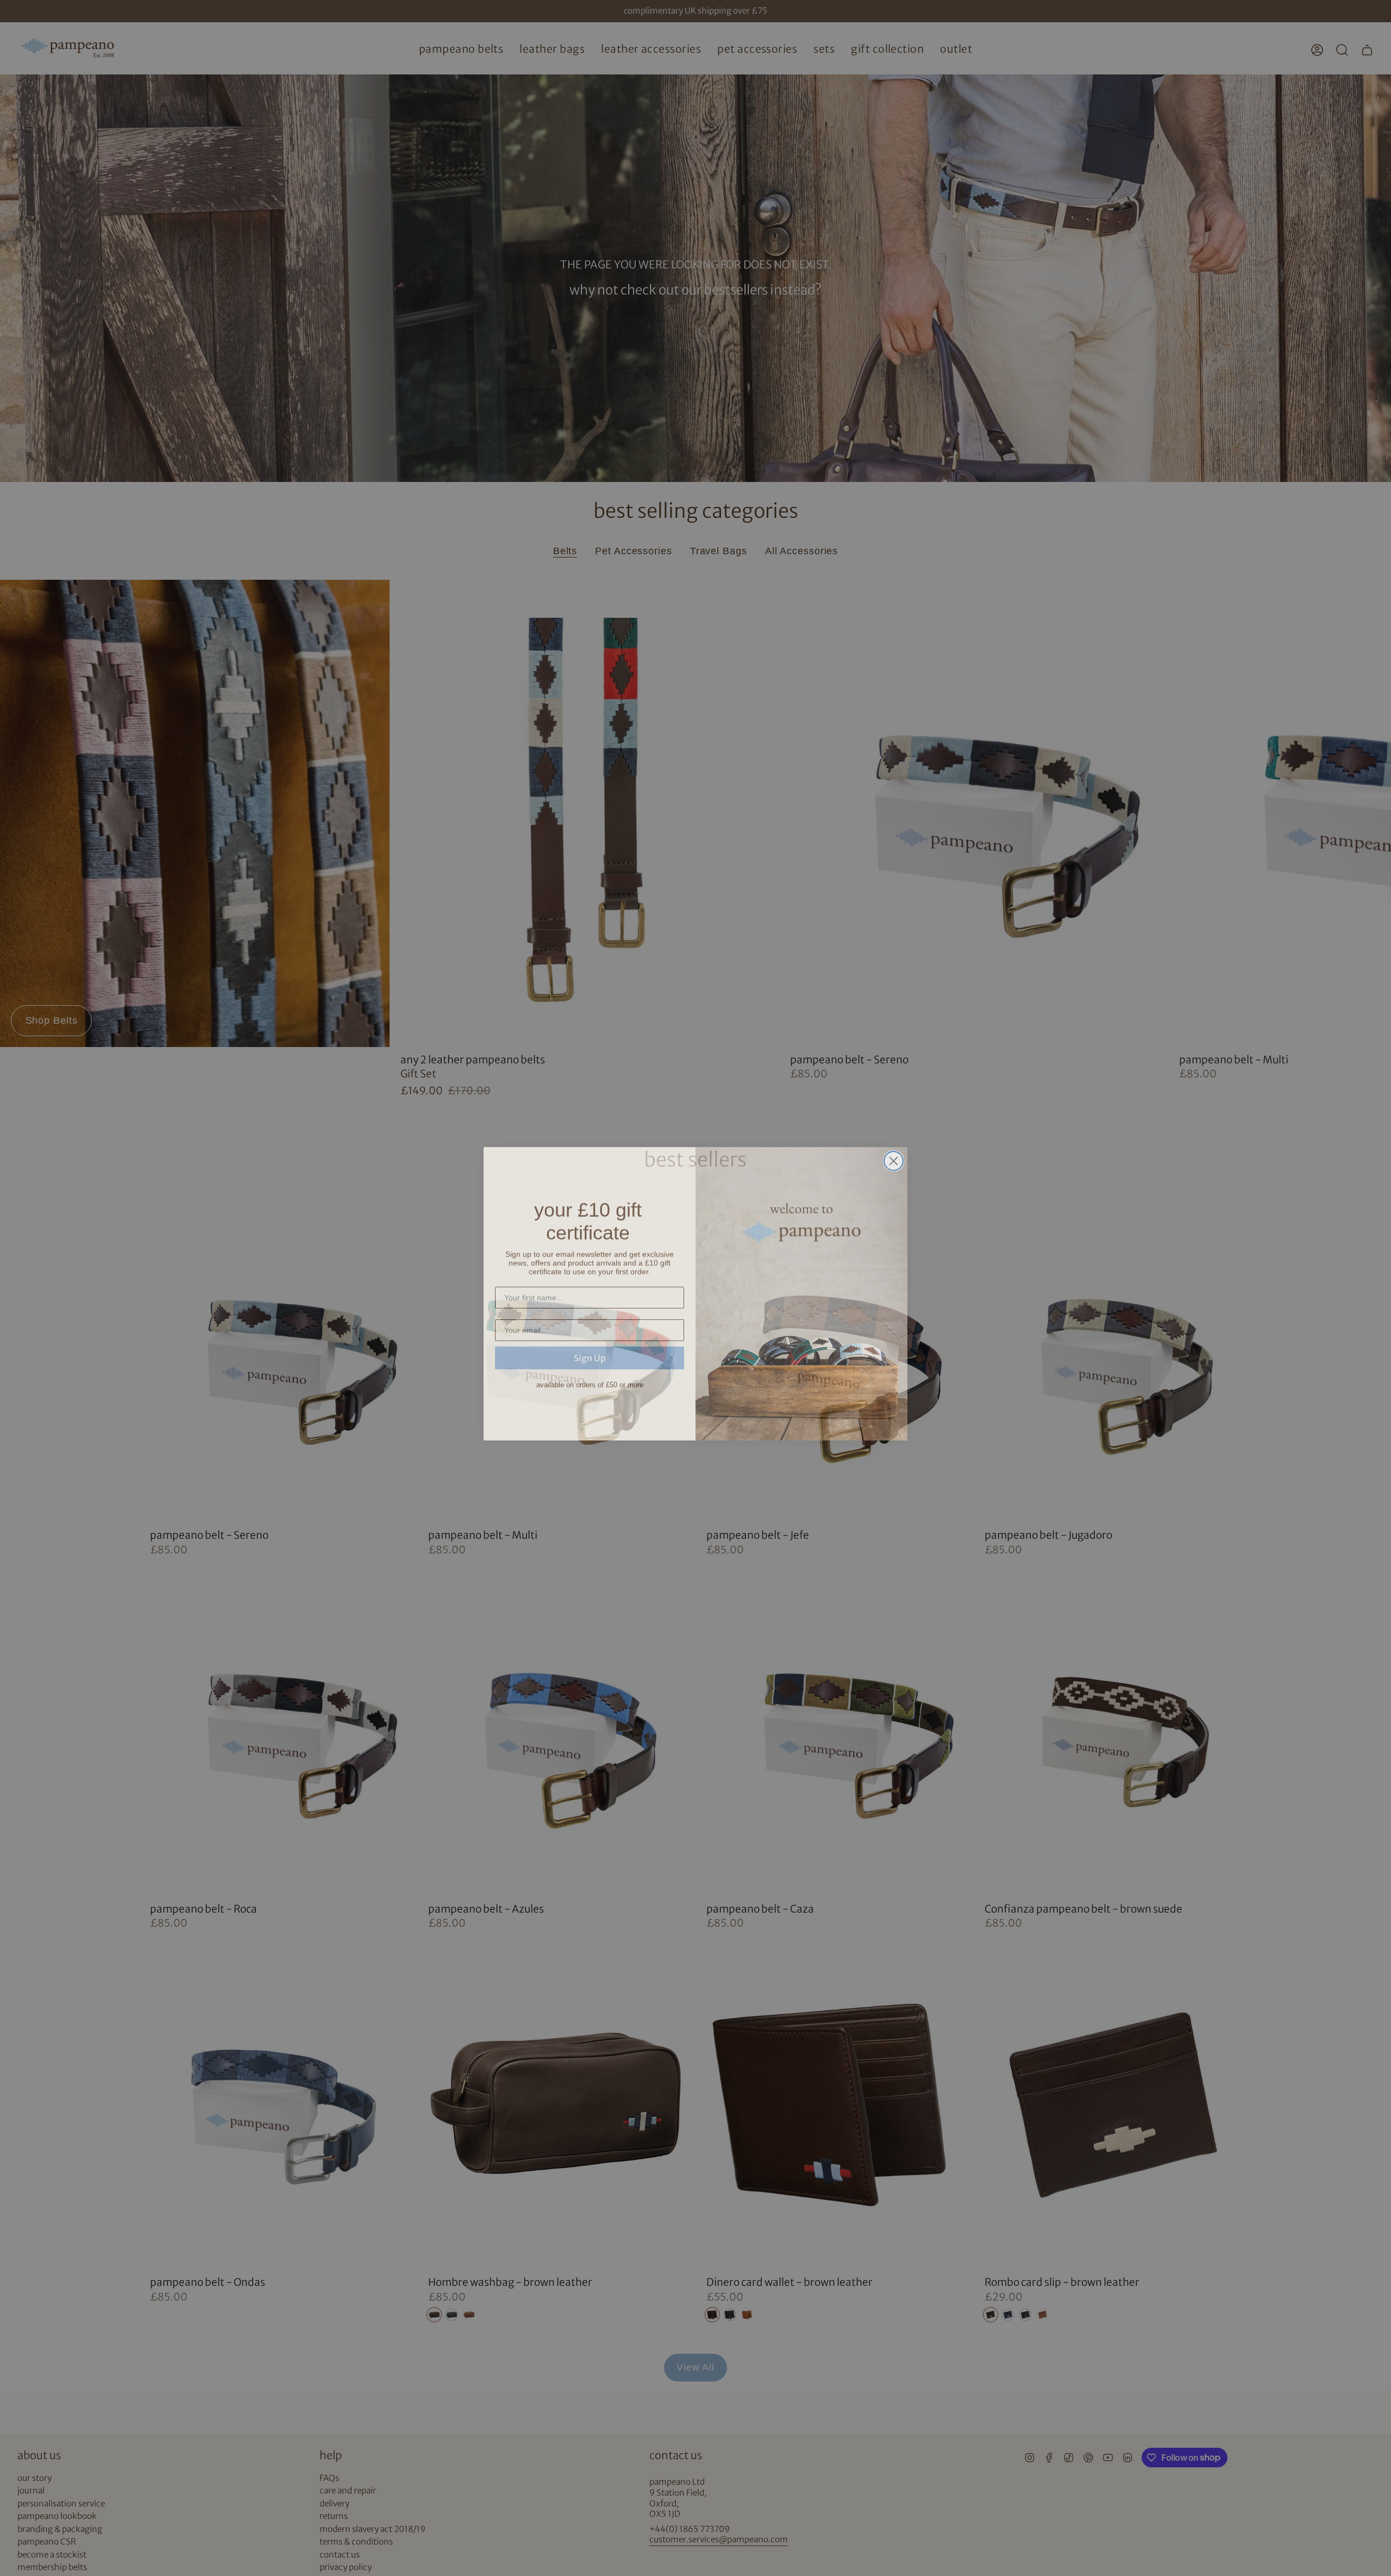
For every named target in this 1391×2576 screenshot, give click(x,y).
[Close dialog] (894, 1155)
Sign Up (590, 1346)
